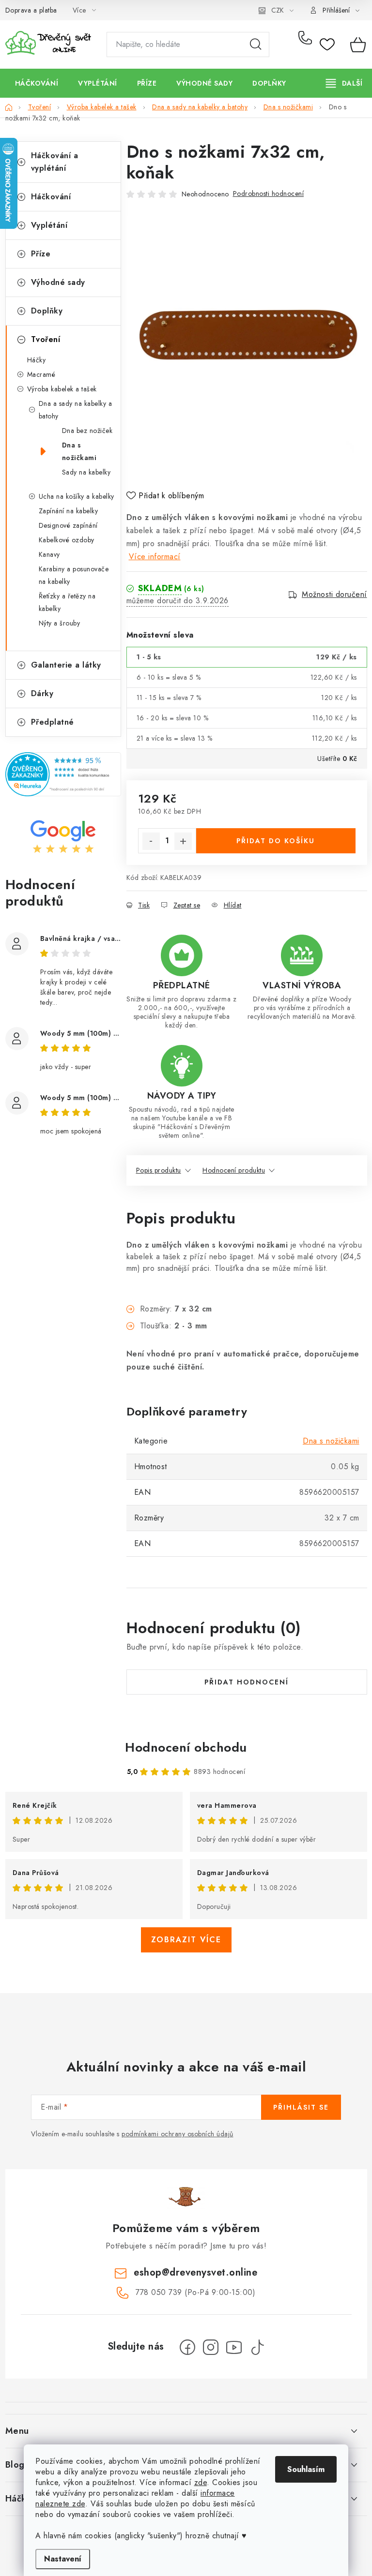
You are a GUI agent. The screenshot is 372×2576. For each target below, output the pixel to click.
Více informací (155, 557)
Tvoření (46, 339)
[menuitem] (37, 83)
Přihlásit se (301, 2107)
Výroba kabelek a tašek (62, 389)
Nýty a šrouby (60, 623)
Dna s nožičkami (79, 451)
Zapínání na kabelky (69, 511)
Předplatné (53, 722)
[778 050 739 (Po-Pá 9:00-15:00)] (307, 45)
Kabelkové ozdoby (67, 540)
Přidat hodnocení (247, 1682)
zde (201, 2482)
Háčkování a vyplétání (55, 162)
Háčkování (51, 197)
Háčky (37, 360)
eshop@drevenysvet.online (195, 2272)
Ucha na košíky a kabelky (77, 496)
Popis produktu (159, 1170)
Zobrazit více (186, 1940)
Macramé (41, 374)
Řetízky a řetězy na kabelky (67, 602)
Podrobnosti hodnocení (269, 194)
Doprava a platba (31, 10)
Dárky (42, 693)
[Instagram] (211, 2347)
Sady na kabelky (86, 472)
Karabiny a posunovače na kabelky (74, 575)
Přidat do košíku (276, 841)
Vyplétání (49, 225)
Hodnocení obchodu (186, 1747)
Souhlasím (306, 2469)
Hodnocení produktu (234, 1170)
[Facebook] (187, 2347)
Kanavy (49, 554)
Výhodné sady (58, 282)
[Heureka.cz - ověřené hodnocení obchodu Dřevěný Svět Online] (63, 774)
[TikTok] (257, 2347)
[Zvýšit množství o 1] (183, 841)
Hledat (256, 45)
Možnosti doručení (334, 595)
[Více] (344, 83)
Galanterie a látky (66, 665)
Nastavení (63, 2559)
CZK (278, 10)
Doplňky (47, 311)
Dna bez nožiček (87, 431)
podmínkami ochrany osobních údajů (178, 2134)
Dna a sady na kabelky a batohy (76, 410)
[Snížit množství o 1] (151, 841)
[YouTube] (234, 2347)
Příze (41, 254)
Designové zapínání (68, 525)
